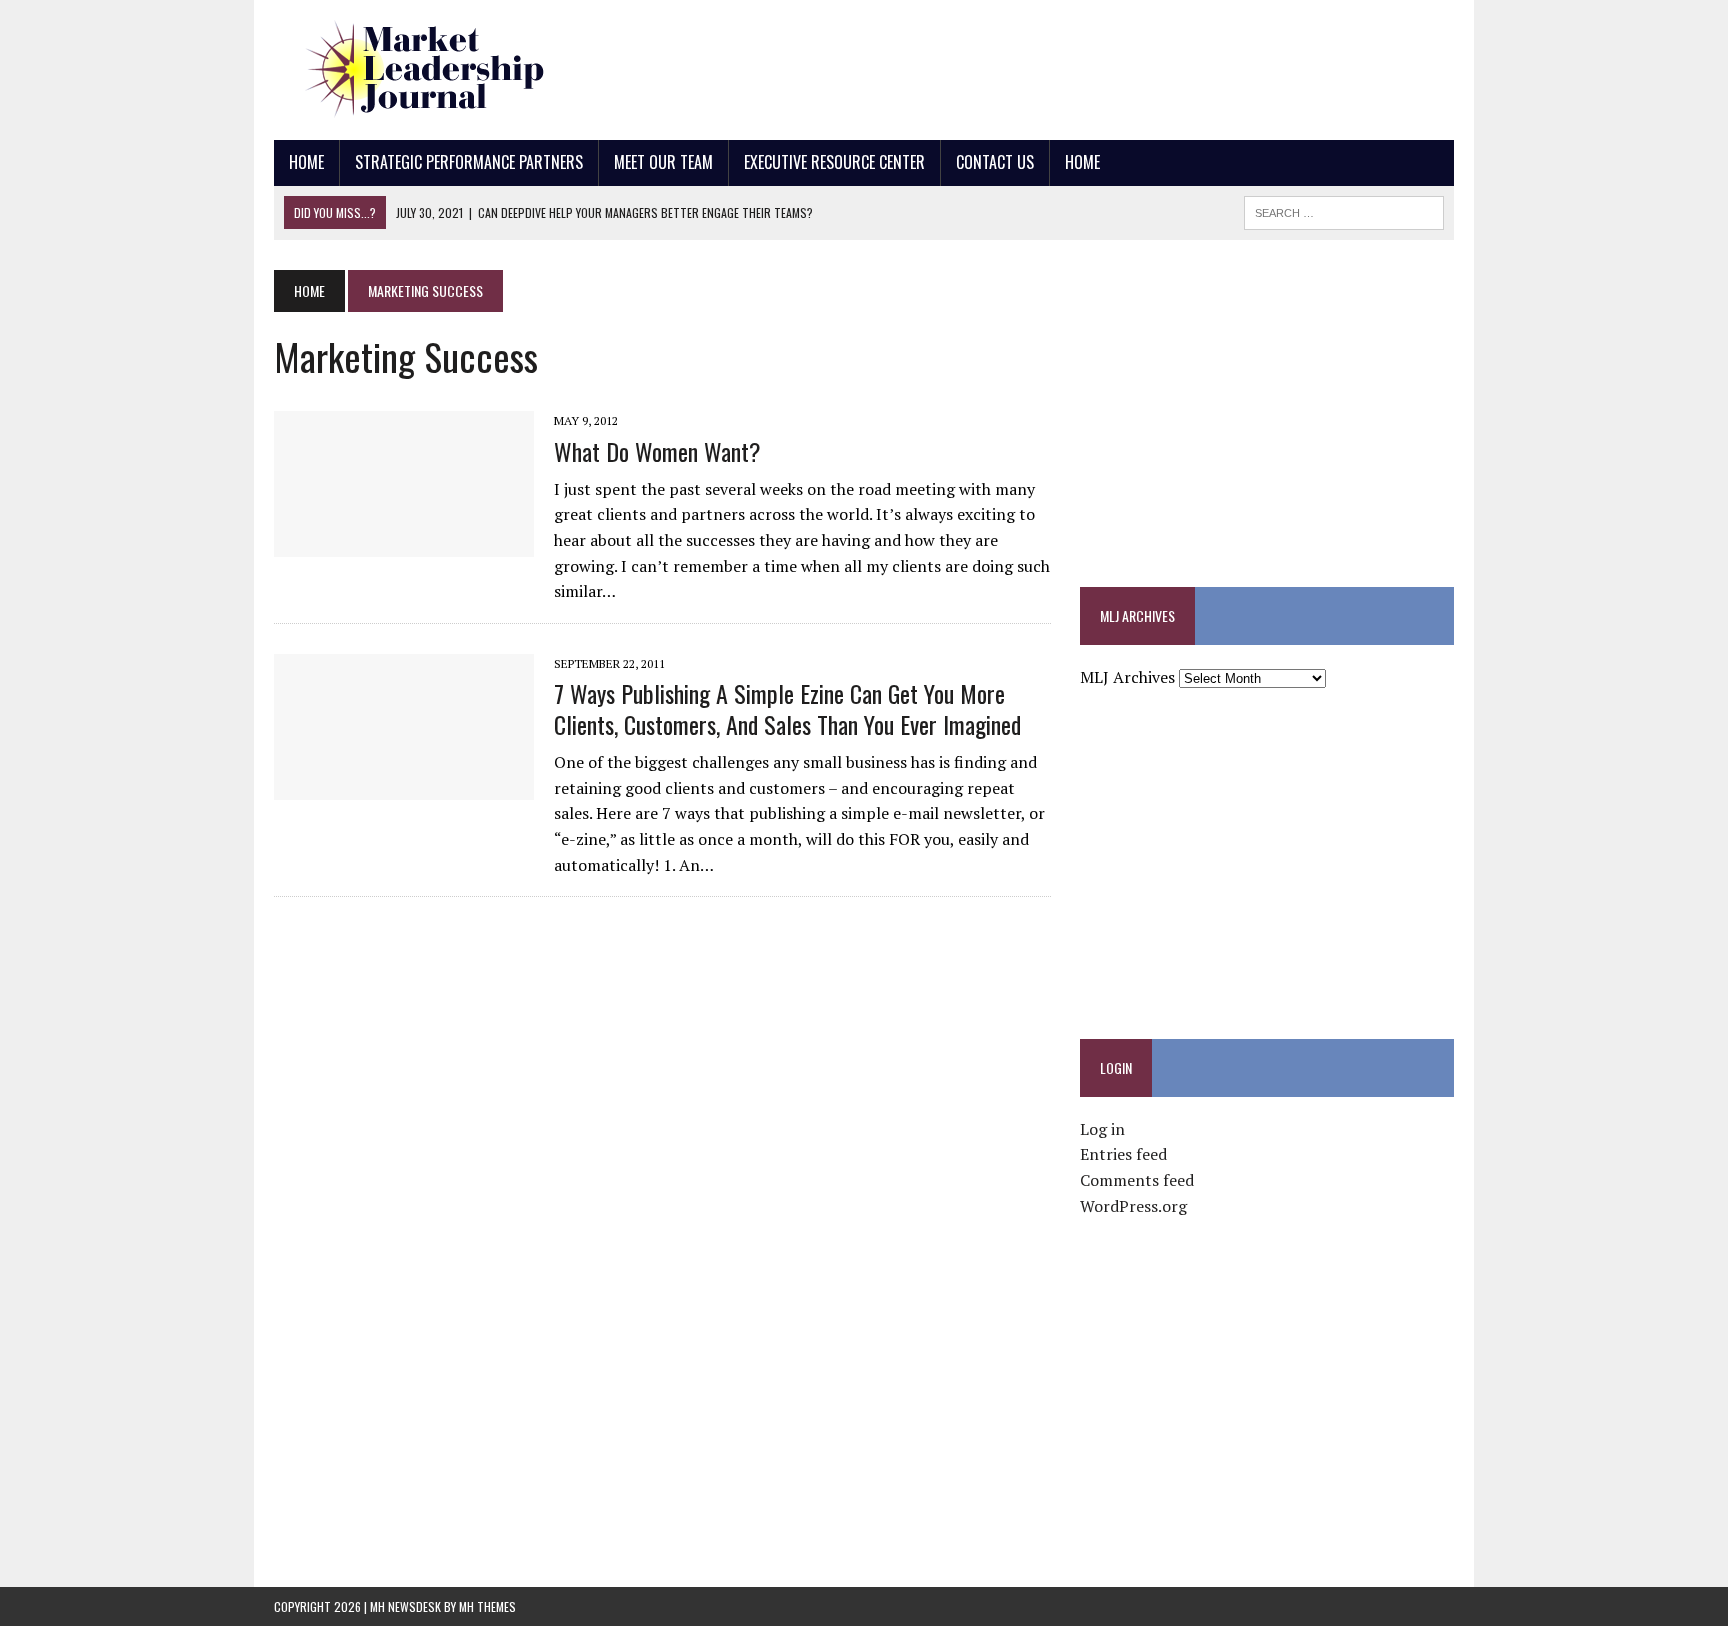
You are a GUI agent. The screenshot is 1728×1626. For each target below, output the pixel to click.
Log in (1102, 1129)
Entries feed (1123, 1154)
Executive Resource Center (834, 162)
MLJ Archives (1127, 677)
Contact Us (995, 162)
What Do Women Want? (657, 451)
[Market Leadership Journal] (461, 70)
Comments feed (1137, 1180)
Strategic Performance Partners (469, 162)
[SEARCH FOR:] (1344, 210)
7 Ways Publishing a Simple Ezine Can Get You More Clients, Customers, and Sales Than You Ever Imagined (787, 708)
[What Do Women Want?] (404, 544)
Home (306, 162)
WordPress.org (1133, 1206)
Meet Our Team (663, 162)
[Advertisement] (1090, 65)
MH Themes (487, 1606)
